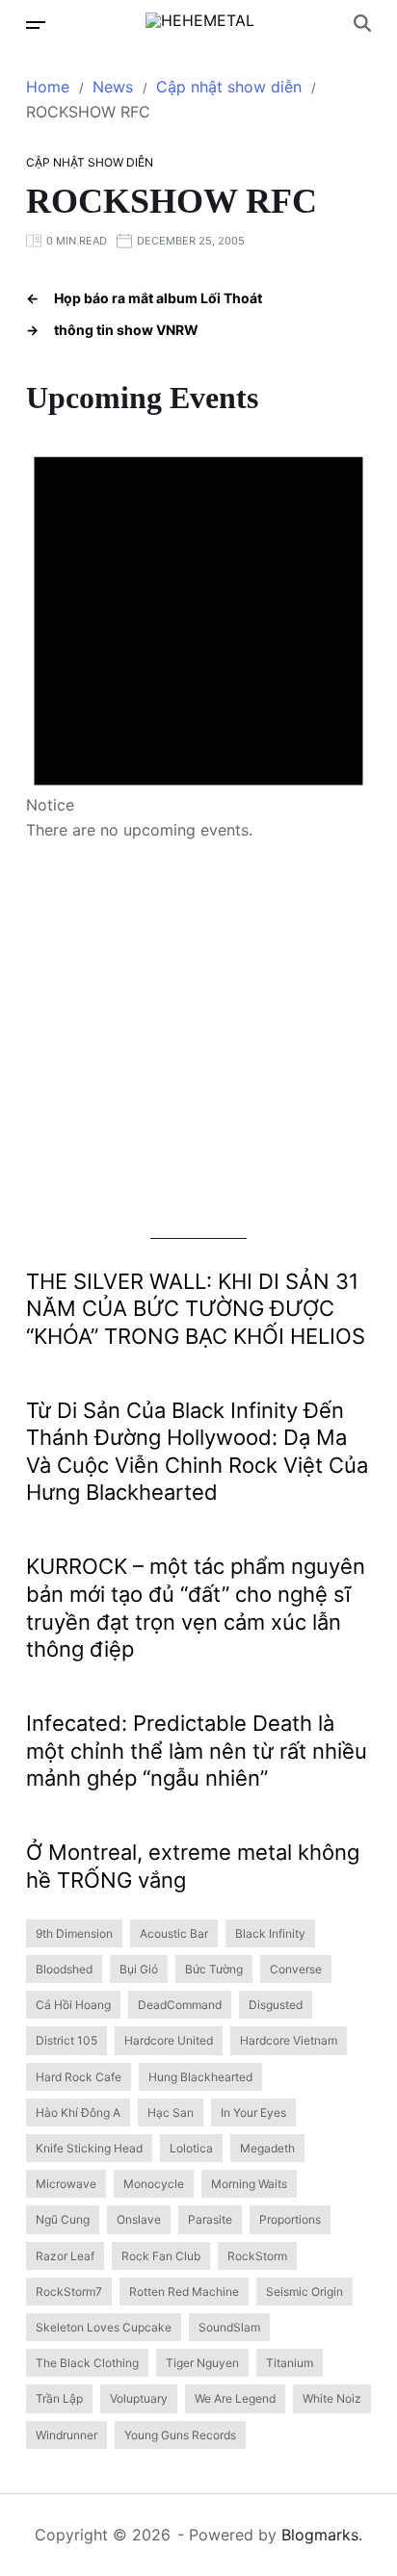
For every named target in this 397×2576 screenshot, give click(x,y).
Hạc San (171, 2112)
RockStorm (257, 2256)
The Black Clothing (87, 2363)
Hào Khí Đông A (78, 2112)
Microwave (66, 2184)
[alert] (198, 629)
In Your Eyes (253, 2112)
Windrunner (66, 2435)
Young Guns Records (180, 2435)
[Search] (362, 23)
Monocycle (154, 2184)
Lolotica (191, 2148)
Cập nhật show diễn (90, 162)
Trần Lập (59, 2398)
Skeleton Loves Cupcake (104, 2327)
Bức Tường (214, 1969)
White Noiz (332, 2398)
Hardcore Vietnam (289, 2040)
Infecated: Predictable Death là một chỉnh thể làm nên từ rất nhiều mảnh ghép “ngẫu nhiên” (197, 1751)
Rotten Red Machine (184, 2292)
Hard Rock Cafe (79, 2077)
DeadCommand (180, 2005)
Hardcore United (169, 2040)
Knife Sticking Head (89, 2148)
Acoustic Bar (174, 1933)
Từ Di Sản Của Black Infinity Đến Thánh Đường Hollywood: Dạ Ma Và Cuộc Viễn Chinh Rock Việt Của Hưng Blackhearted (197, 1452)
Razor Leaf (65, 2256)
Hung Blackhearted (200, 2077)
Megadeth (267, 2148)
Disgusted (276, 2005)
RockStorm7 (69, 2292)
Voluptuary (139, 2398)
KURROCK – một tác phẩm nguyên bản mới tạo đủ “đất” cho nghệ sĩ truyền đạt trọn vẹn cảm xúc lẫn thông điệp (196, 1608)
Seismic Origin (304, 2292)
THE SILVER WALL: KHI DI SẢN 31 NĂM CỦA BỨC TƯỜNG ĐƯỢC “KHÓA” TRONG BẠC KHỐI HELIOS (196, 1309)
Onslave (139, 2219)
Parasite (210, 2219)
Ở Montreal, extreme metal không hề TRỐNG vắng (193, 1866)
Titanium (290, 2363)
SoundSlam (229, 2327)
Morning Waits (249, 2184)
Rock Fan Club (161, 2256)
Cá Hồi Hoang (73, 2005)
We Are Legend (235, 2398)
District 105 (66, 2040)
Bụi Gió (139, 1969)
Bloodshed (64, 1969)
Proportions (290, 2219)
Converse (296, 1969)
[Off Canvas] (36, 25)
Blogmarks (320, 2535)
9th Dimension (74, 1933)
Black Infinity (270, 1933)
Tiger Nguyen (202, 2363)
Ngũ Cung (63, 2219)
